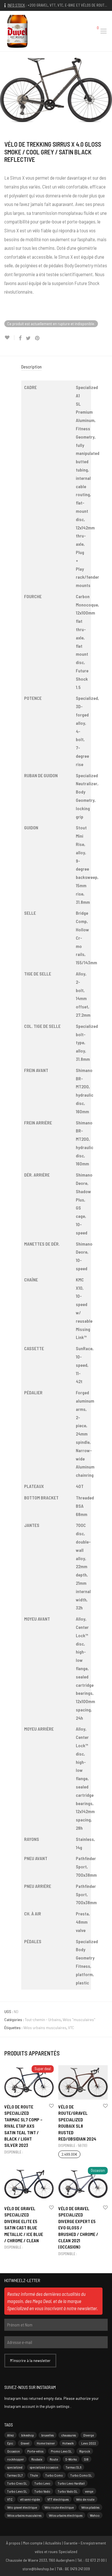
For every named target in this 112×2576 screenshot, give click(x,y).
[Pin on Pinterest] (38, 338)
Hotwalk (68, 2443)
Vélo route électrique (59, 2507)
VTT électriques (58, 2499)
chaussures (68, 2435)
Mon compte (33, 2543)
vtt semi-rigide (30, 2499)
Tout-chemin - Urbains (43, 2020)
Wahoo (95, 2515)
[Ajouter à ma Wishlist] (9, 338)
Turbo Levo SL (17, 2491)
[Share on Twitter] (28, 338)
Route (54, 2459)
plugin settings (58, 2406)
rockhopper (16, 2459)
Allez (10, 2435)
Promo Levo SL (61, 2451)
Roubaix (37, 2459)
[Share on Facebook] (20, 338)
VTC (71, 2028)
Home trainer (46, 2443)
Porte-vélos (35, 2451)
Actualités (53, 2543)
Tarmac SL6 (74, 2467)
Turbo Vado (42, 2491)
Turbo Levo (42, 2483)
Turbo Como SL (81, 2475)
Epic (10, 2443)
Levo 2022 (89, 2443)
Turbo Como (54, 2475)
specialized (15, 2467)
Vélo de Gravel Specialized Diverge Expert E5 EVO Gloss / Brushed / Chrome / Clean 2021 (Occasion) (78, 2228)
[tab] (56, 367)
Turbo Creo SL (17, 2483)
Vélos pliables (90, 2507)
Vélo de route (85, 2499)
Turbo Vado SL (68, 2491)
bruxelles (48, 2435)
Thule (34, 2475)
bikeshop (28, 2435)
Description (31, 367)
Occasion (13, 2451)
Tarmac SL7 (15, 2475)
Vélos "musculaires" (79, 2020)
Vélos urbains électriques (66, 2515)
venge (89, 2491)
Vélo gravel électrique (22, 2507)
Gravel (25, 2443)
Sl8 (86, 2459)
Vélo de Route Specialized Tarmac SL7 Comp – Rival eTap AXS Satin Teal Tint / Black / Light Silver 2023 (23, 2126)
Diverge (89, 2435)
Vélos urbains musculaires (45, 2028)
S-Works (71, 2459)
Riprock (85, 2451)
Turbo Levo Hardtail (71, 2483)
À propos (13, 2543)
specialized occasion (44, 2467)
